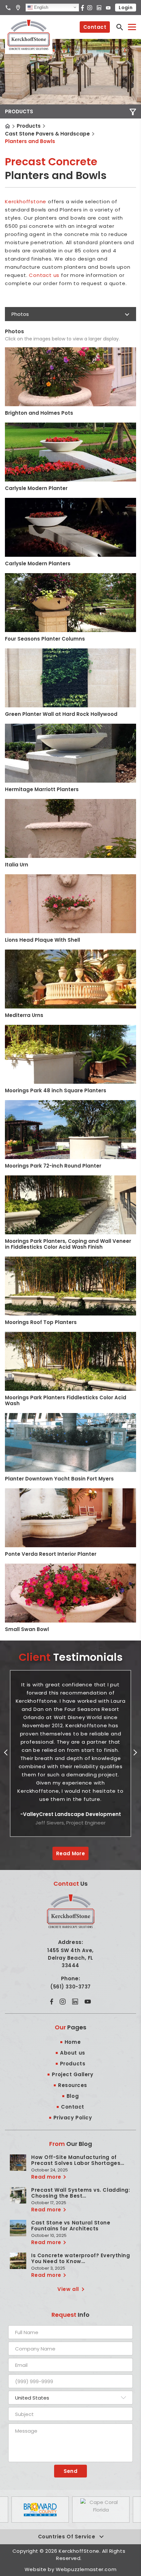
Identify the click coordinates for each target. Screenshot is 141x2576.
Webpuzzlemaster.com (86, 2569)
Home (8, 126)
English (40, 7)
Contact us (44, 275)
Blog (73, 2096)
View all (68, 2289)
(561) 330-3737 (70, 1987)
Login (126, 8)
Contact (95, 27)
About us (72, 2053)
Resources (73, 2085)
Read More (70, 1853)
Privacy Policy (73, 2118)
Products (29, 126)
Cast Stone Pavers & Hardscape (47, 134)
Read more (46, 2177)
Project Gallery (72, 2074)
